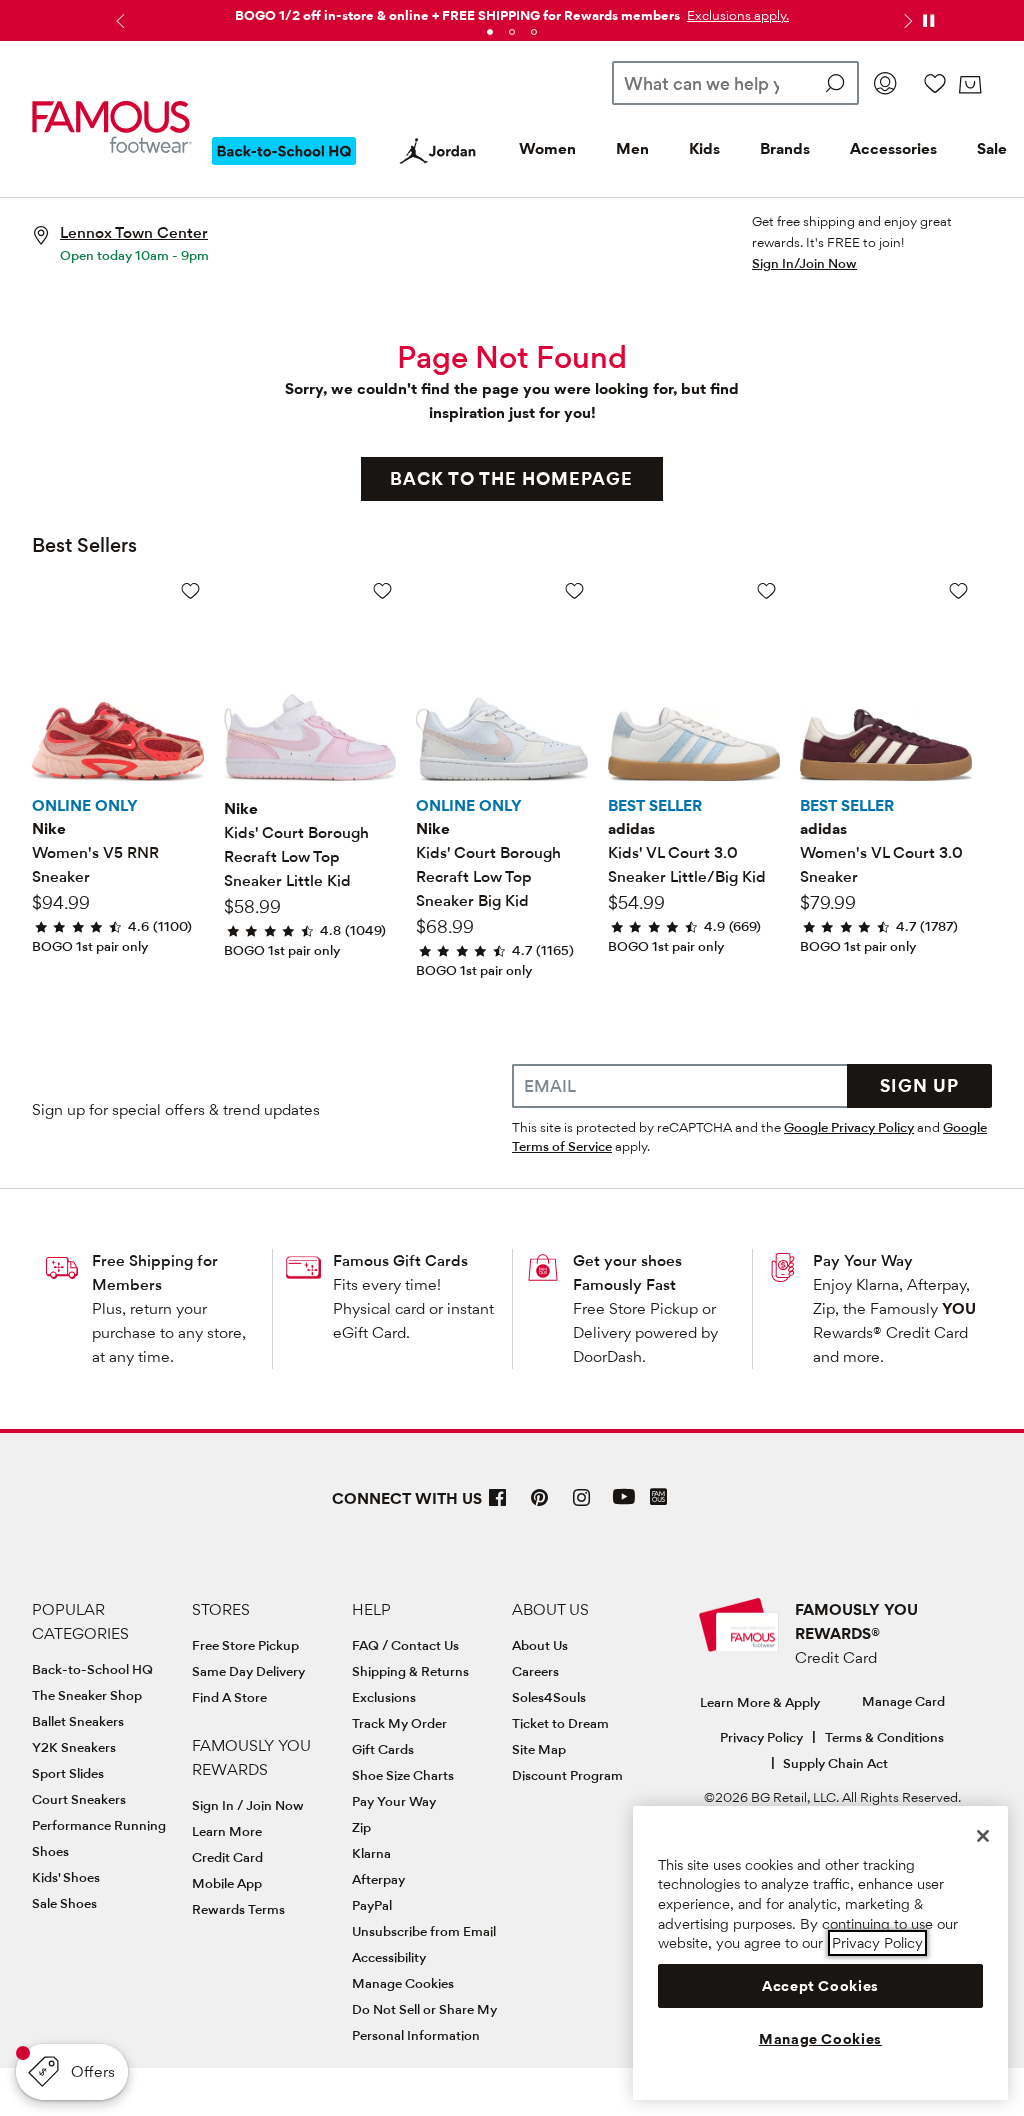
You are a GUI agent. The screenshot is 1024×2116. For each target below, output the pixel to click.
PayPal (372, 1905)
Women (547, 148)
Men (632, 148)
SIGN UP (919, 1085)
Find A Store (229, 1697)
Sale (992, 148)
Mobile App (227, 1883)
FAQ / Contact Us (405, 1645)
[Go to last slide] (118, 21)
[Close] (983, 1836)
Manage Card (903, 1701)
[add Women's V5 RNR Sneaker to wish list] (190, 590)
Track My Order (399, 1723)
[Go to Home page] (112, 126)
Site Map (539, 1749)
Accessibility (389, 1957)
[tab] (490, 32)
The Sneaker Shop (87, 1695)
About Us (540, 1645)
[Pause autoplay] (928, 21)
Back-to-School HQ (92, 1669)
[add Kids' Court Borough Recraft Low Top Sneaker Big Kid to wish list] (574, 590)
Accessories (893, 148)
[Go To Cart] (970, 85)
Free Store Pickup (245, 1645)
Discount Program (567, 1775)
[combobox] (735, 83)
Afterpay (378, 1879)
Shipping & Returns (410, 1671)
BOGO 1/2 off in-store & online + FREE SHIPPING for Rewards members (457, 15)
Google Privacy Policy (849, 1127)
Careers (535, 1671)
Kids (704, 148)
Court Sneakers (79, 1799)
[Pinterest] (540, 1505)
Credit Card (227, 1857)
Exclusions (384, 1697)
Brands (785, 148)
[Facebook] (498, 1505)
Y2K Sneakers (74, 1747)
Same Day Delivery (248, 1671)
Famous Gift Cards (400, 1260)
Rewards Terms (238, 1909)
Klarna (371, 1853)
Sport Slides (68, 1773)
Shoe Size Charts (403, 1775)
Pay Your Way (863, 1260)
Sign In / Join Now (248, 1805)
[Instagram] (582, 1505)
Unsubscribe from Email (424, 1931)
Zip (361, 1827)
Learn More (227, 1831)
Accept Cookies (820, 1986)
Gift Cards (383, 1749)
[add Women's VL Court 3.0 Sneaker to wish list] (958, 590)
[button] (736, 15)
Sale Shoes (64, 1903)
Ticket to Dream (560, 1723)
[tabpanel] (512, 11)
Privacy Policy (761, 1737)
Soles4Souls (549, 1697)
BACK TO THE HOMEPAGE (511, 478)
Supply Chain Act (835, 1763)
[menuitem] (284, 167)
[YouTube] (624, 1505)
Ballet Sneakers (78, 1721)
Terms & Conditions (884, 1737)
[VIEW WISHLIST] (935, 83)
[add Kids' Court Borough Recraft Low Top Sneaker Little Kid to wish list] (382, 590)
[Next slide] (906, 21)
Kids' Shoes (66, 1877)
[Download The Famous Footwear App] (658, 1498)
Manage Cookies (403, 1983)
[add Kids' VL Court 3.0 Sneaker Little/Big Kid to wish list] (766, 590)
